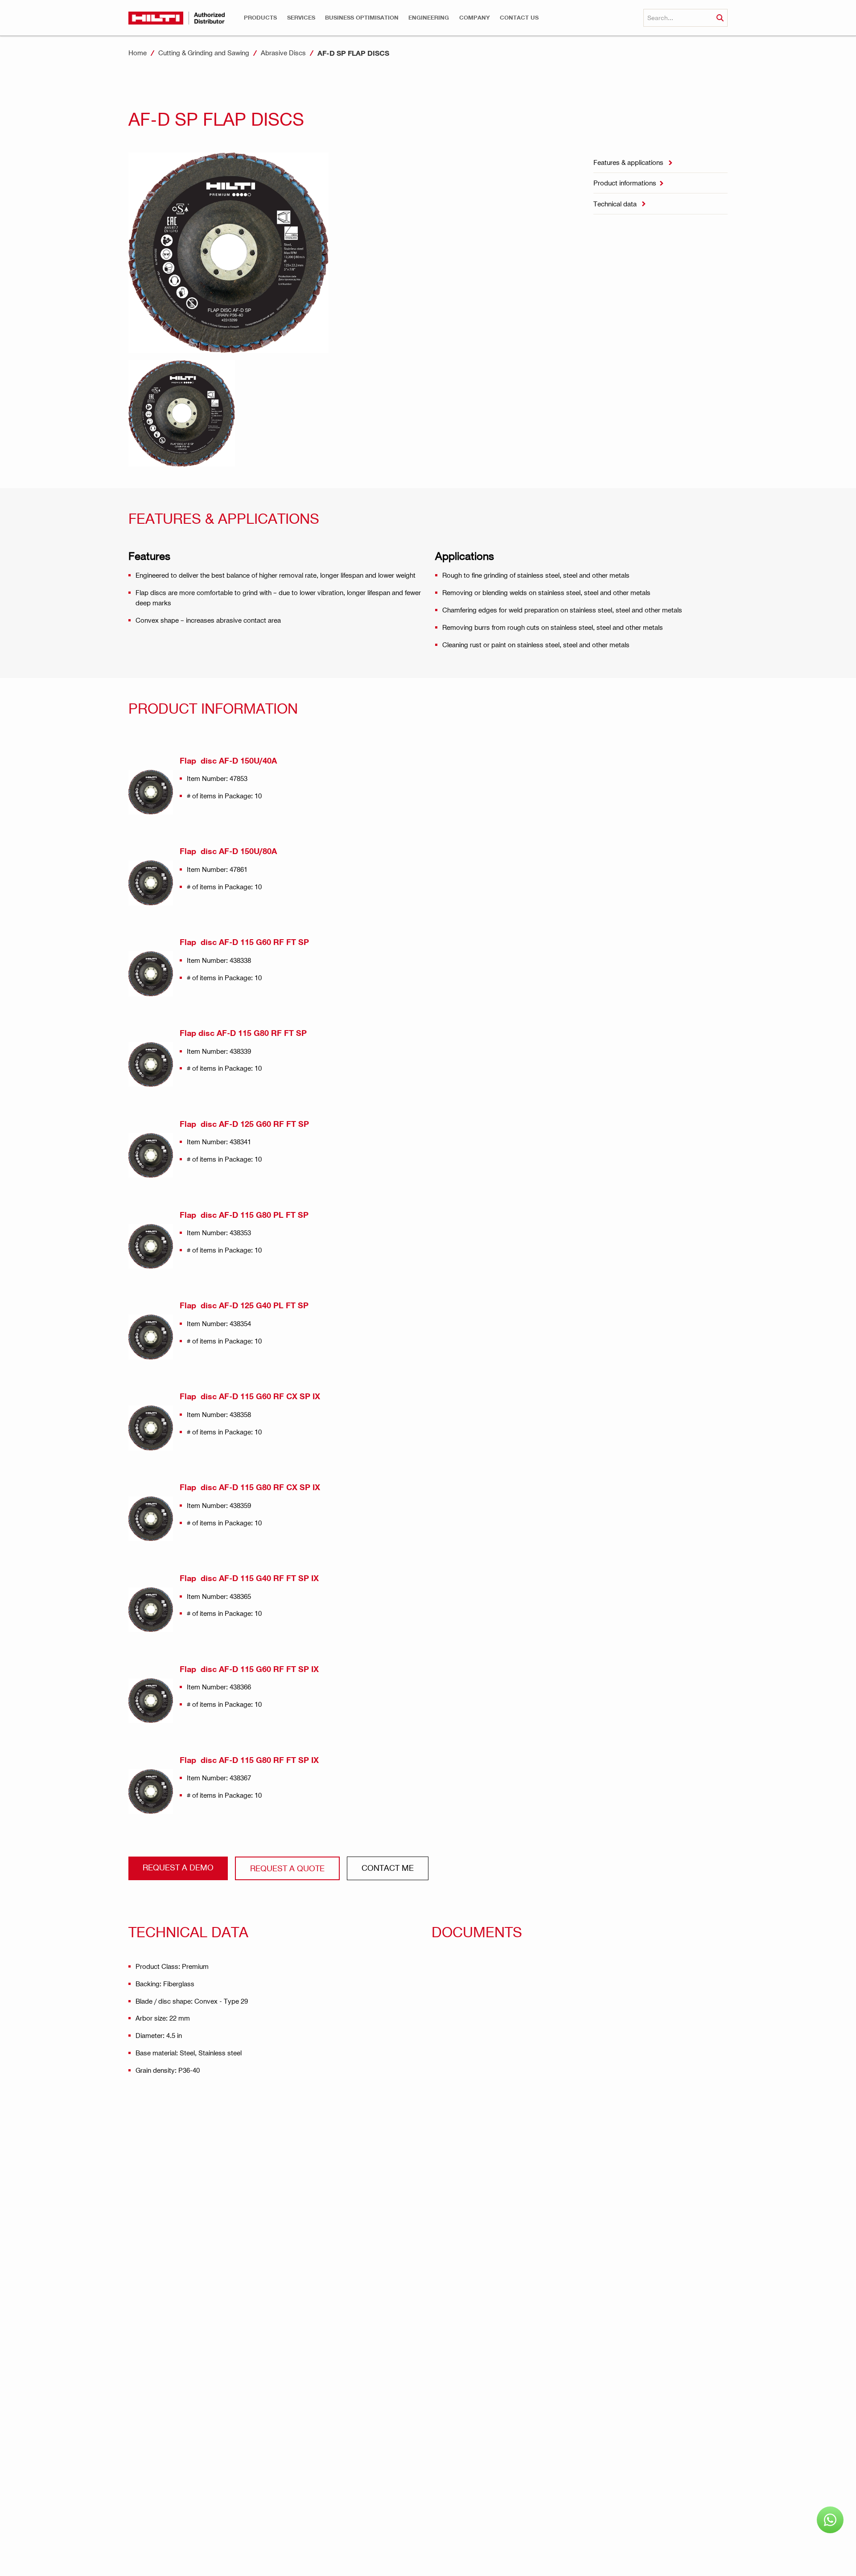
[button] (260, 18)
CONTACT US (519, 18)
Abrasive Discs (283, 53)
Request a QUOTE (287, 1868)
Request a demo (178, 1867)
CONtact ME (388, 1867)
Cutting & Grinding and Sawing (204, 53)
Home (138, 53)
